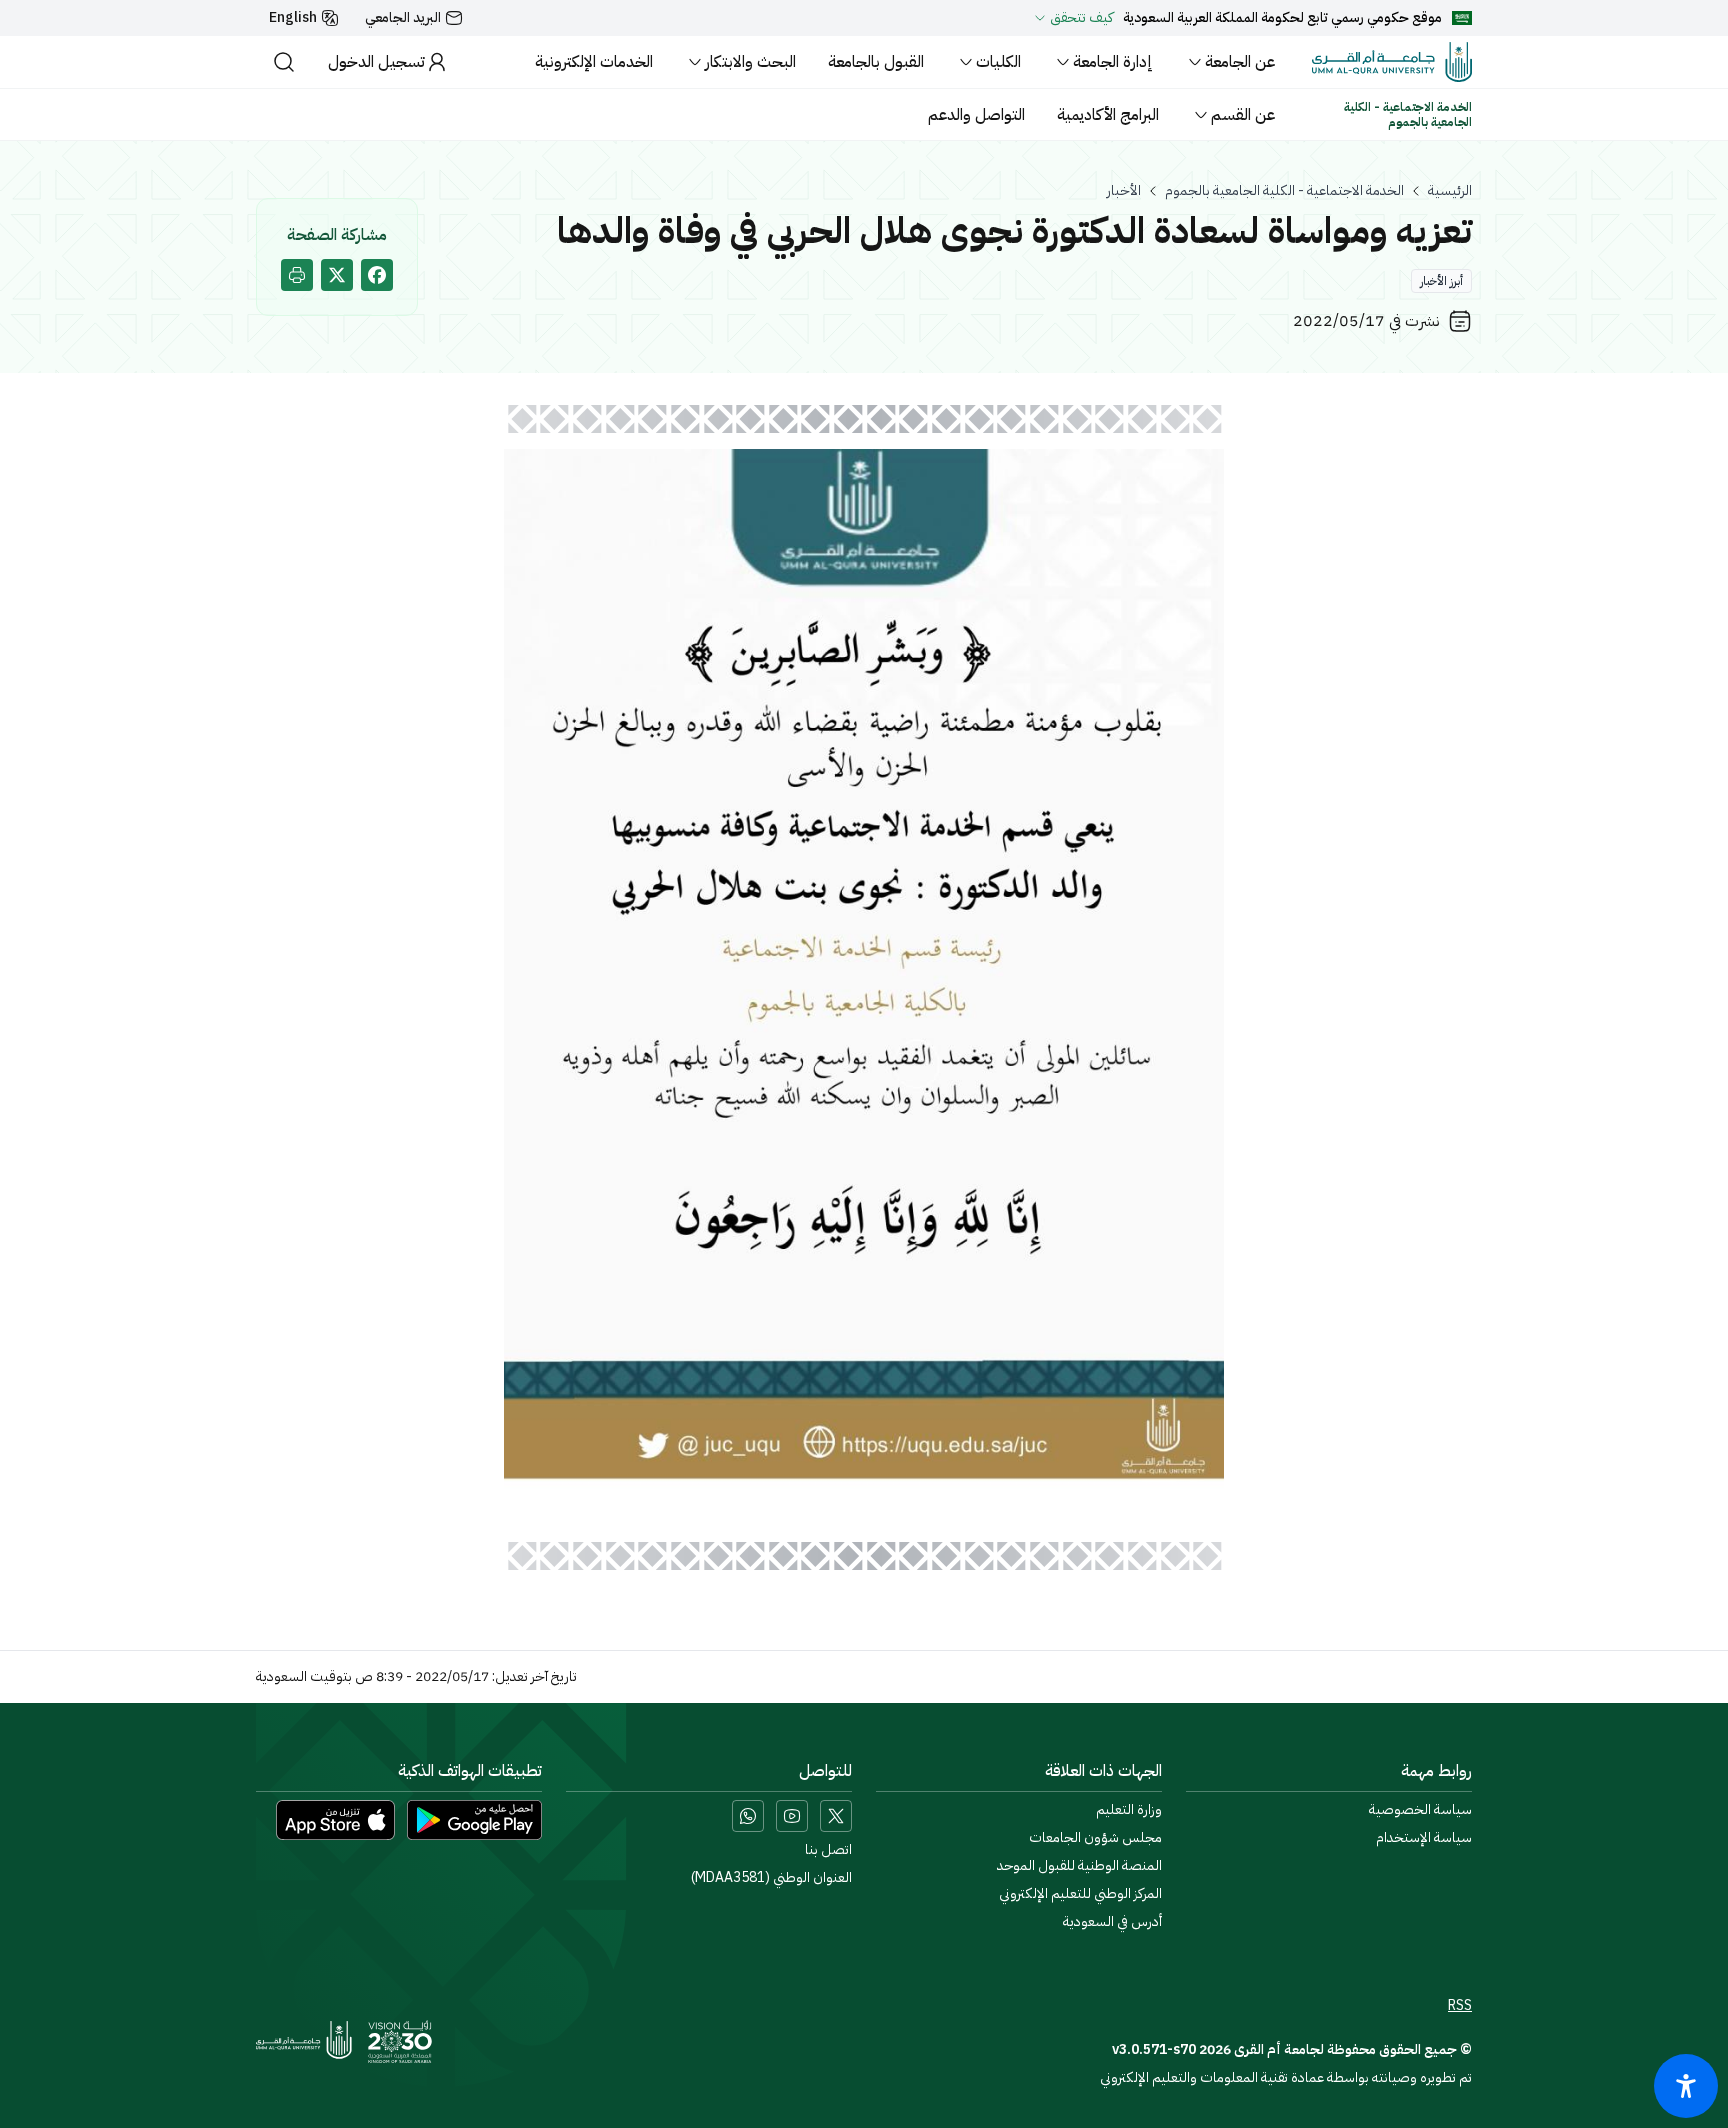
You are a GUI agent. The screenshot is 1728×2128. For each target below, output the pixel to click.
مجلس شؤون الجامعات (1095, 1838)
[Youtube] (792, 1816)
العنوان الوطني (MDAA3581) (771, 1878)
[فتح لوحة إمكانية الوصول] (1686, 2086)
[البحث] (284, 62)
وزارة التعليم (1129, 1810)
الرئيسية (1450, 191)
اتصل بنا (828, 1850)
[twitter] (337, 275)
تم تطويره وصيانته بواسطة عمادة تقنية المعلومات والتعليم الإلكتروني (1286, 2077)
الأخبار (1124, 191)
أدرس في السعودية (1112, 1922)
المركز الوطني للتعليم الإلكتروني (1080, 1894)
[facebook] (377, 275)
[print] (297, 275)
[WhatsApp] (748, 1816)
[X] (836, 1816)
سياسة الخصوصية (1420, 1810)
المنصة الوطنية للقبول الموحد (1079, 1866)
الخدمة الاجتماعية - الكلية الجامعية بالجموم (1284, 191)
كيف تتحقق (1081, 18)
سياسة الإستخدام (1424, 1838)
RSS (1460, 2006)
